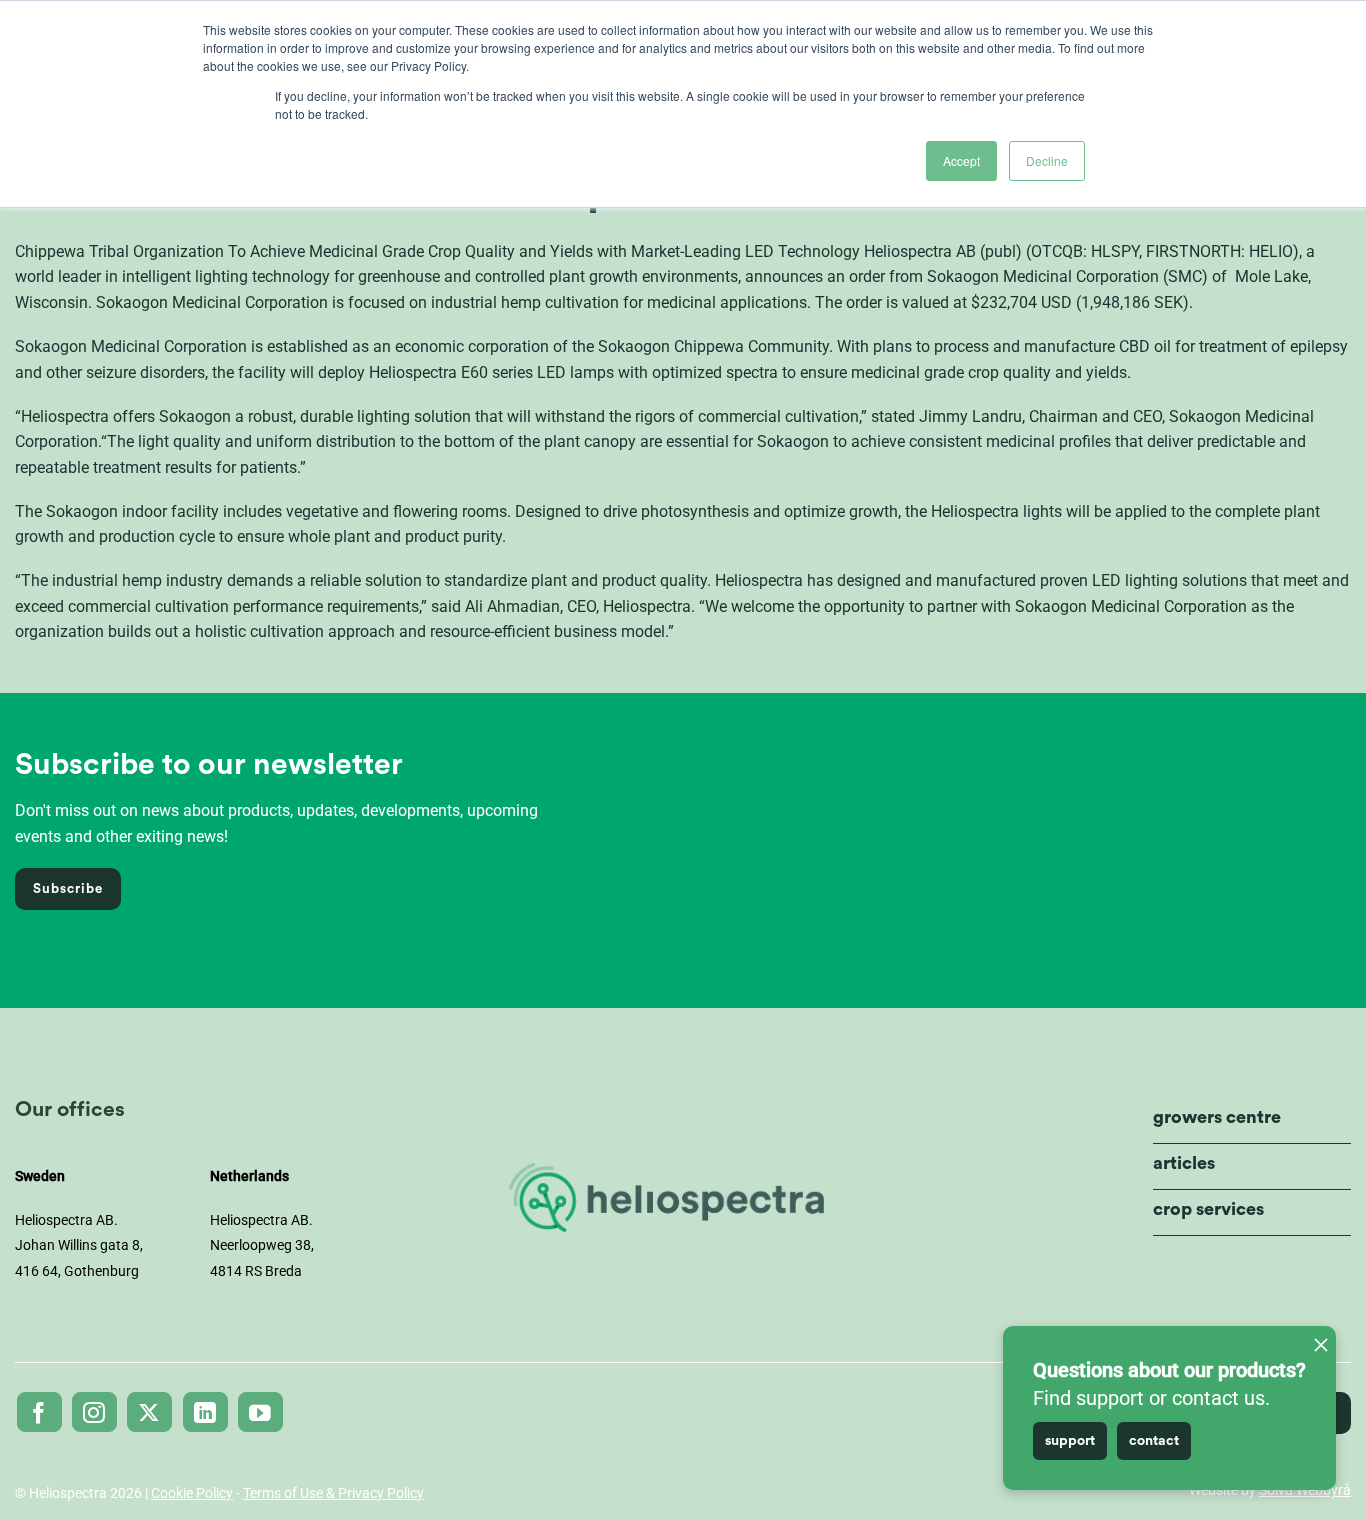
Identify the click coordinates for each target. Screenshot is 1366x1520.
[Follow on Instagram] (94, 1412)
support (1070, 1441)
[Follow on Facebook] (39, 1412)
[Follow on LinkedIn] (205, 1412)
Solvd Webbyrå (1305, 1490)
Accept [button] (961, 160)
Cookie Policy (192, 1493)
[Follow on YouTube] (260, 1412)
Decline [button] (1047, 160)
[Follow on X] (149, 1412)
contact (1154, 1441)
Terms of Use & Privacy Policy (333, 1493)
